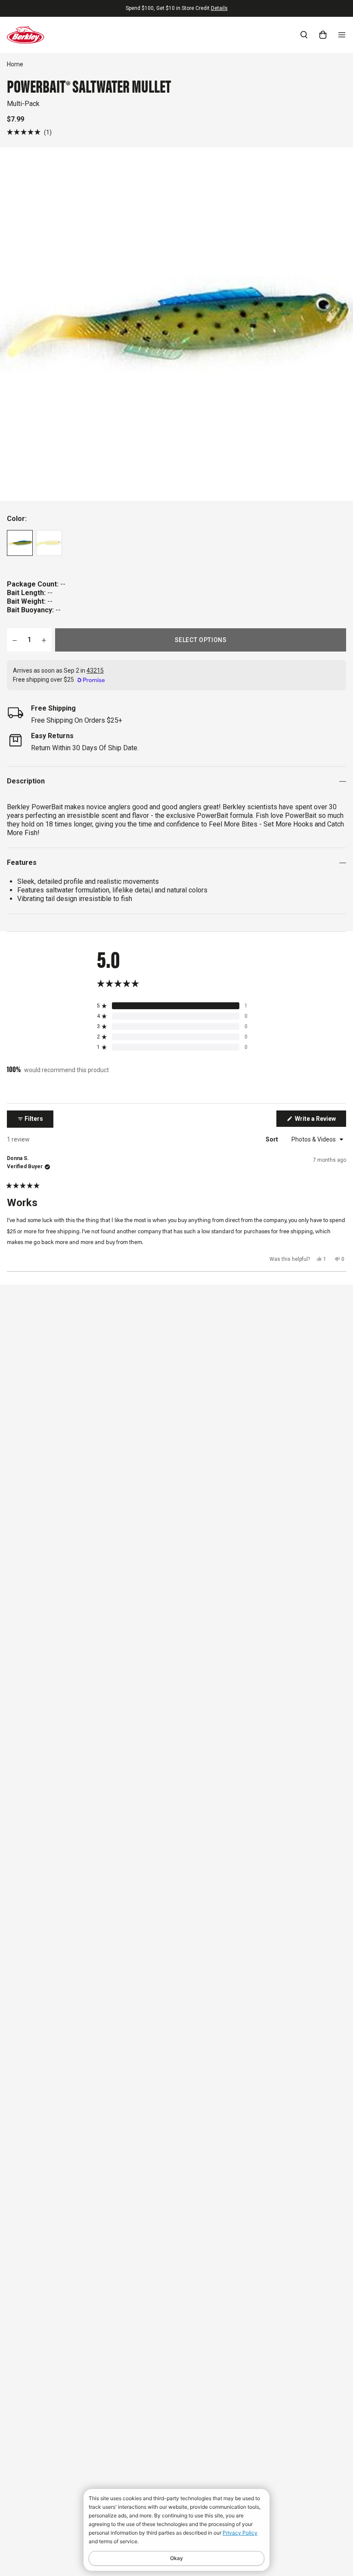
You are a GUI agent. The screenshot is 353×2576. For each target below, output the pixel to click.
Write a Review (320, 1121)
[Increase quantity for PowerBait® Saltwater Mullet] (44, 640)
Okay (176, 2558)
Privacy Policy (240, 2533)
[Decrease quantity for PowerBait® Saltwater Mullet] (15, 640)
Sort (272, 1139)
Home (15, 64)
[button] (29, 132)
